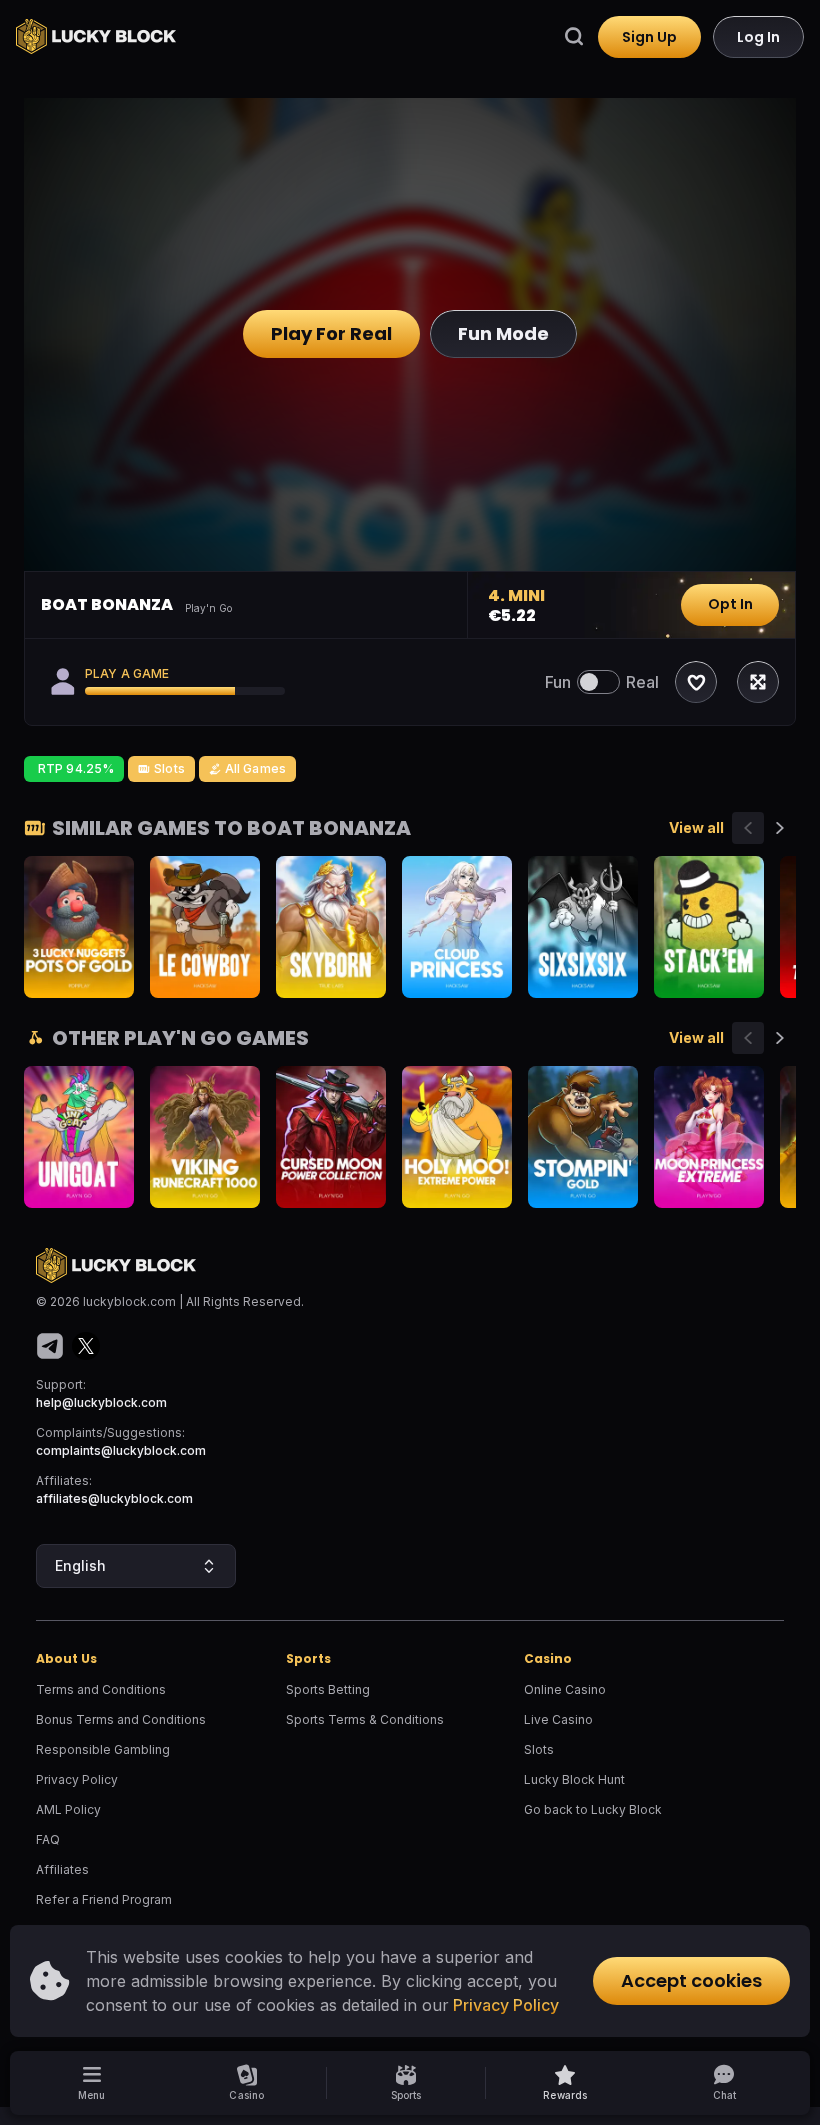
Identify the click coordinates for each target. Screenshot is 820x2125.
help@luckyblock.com (101, 1402)
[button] (565, 2083)
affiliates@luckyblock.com (114, 1498)
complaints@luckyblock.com (121, 1450)
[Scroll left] (748, 828)
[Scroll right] (780, 828)
